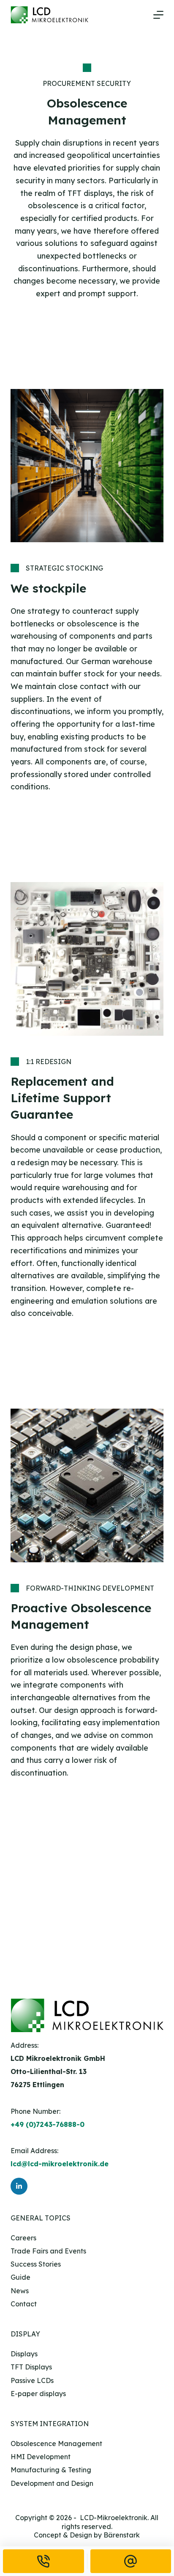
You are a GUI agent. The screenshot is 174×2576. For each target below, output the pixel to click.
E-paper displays (38, 2394)
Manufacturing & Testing (51, 2470)
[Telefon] (43, 2561)
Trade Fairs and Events (48, 2251)
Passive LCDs (32, 2380)
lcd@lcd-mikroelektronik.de (60, 2164)
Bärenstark (122, 2535)
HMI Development (41, 2457)
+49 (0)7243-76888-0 (48, 2124)
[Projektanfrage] (131, 2561)
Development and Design (52, 2483)
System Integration (50, 2424)
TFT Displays (31, 2367)
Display (25, 2334)
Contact (24, 2304)
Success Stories (36, 2264)
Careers (23, 2238)
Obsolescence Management (56, 2444)
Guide (20, 2277)
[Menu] (158, 15)
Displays (24, 2354)
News (20, 2291)
